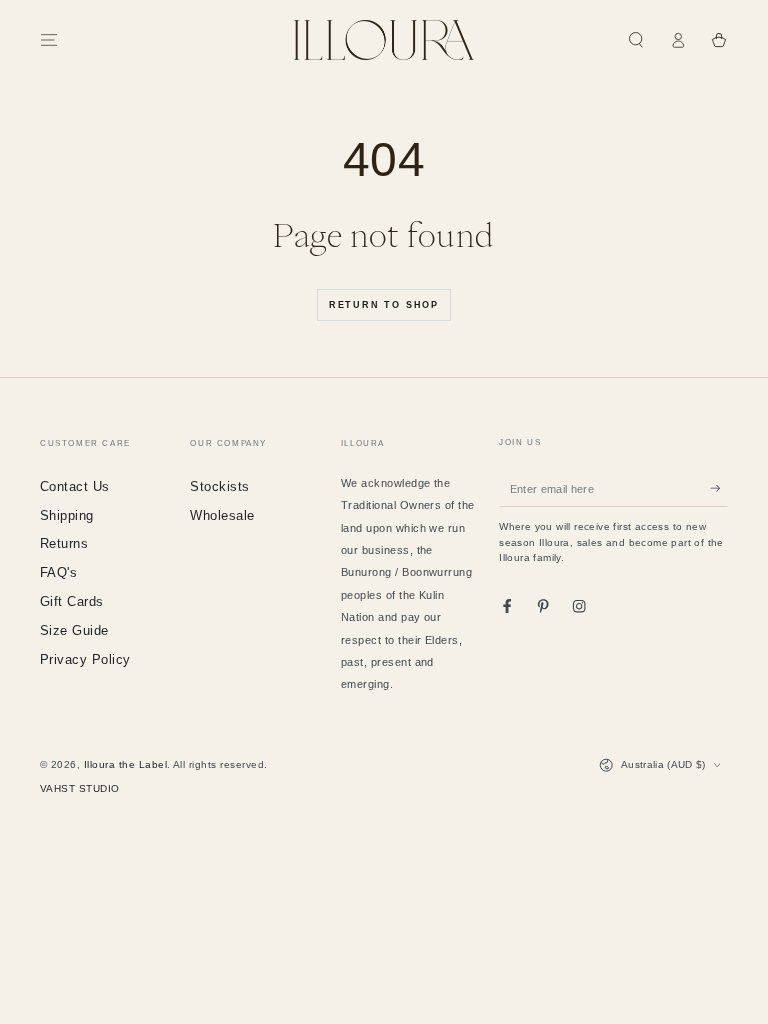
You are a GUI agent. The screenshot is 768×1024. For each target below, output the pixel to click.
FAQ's (58, 572)
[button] (636, 39)
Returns (64, 543)
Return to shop (384, 305)
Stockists (219, 486)
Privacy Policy (85, 659)
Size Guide (74, 630)
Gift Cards (72, 601)
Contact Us (75, 486)
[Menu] (49, 39)
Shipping (67, 515)
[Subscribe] (719, 488)
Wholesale (222, 515)
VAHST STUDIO (80, 788)
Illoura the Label (125, 764)
